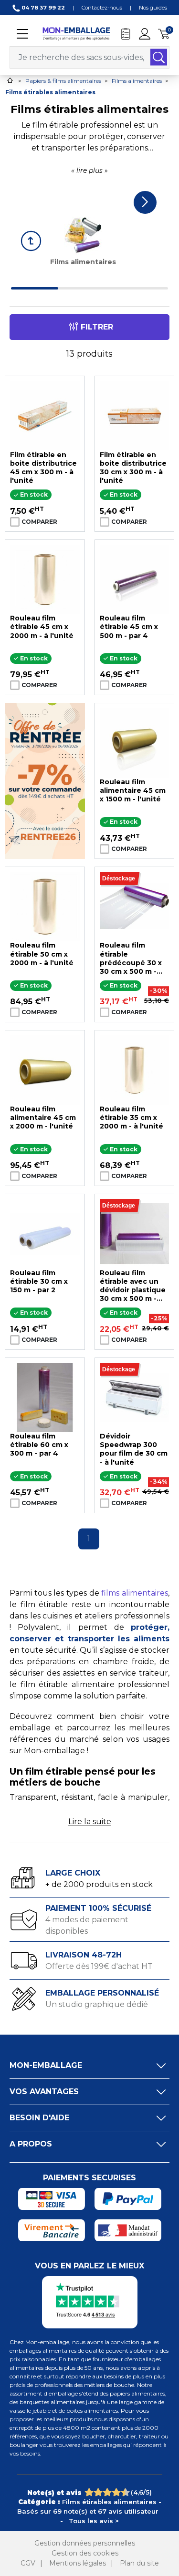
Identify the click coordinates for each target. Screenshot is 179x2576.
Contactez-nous (102, 8)
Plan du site (139, 2563)
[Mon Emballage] (76, 33)
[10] (126, 2493)
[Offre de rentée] (45, 780)
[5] (103, 2493)
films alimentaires (135, 1593)
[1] (85, 2493)
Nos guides (153, 8)
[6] (108, 2493)
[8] (117, 2493)
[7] (112, 2493)
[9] (121, 2493)
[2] (89, 2493)
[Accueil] (10, 80)
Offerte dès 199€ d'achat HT (99, 1966)
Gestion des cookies (85, 2553)
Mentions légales (78, 2563)
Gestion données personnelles (85, 2543)
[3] (94, 2493)
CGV (28, 2563)
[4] (99, 2493)
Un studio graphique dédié (97, 2004)
